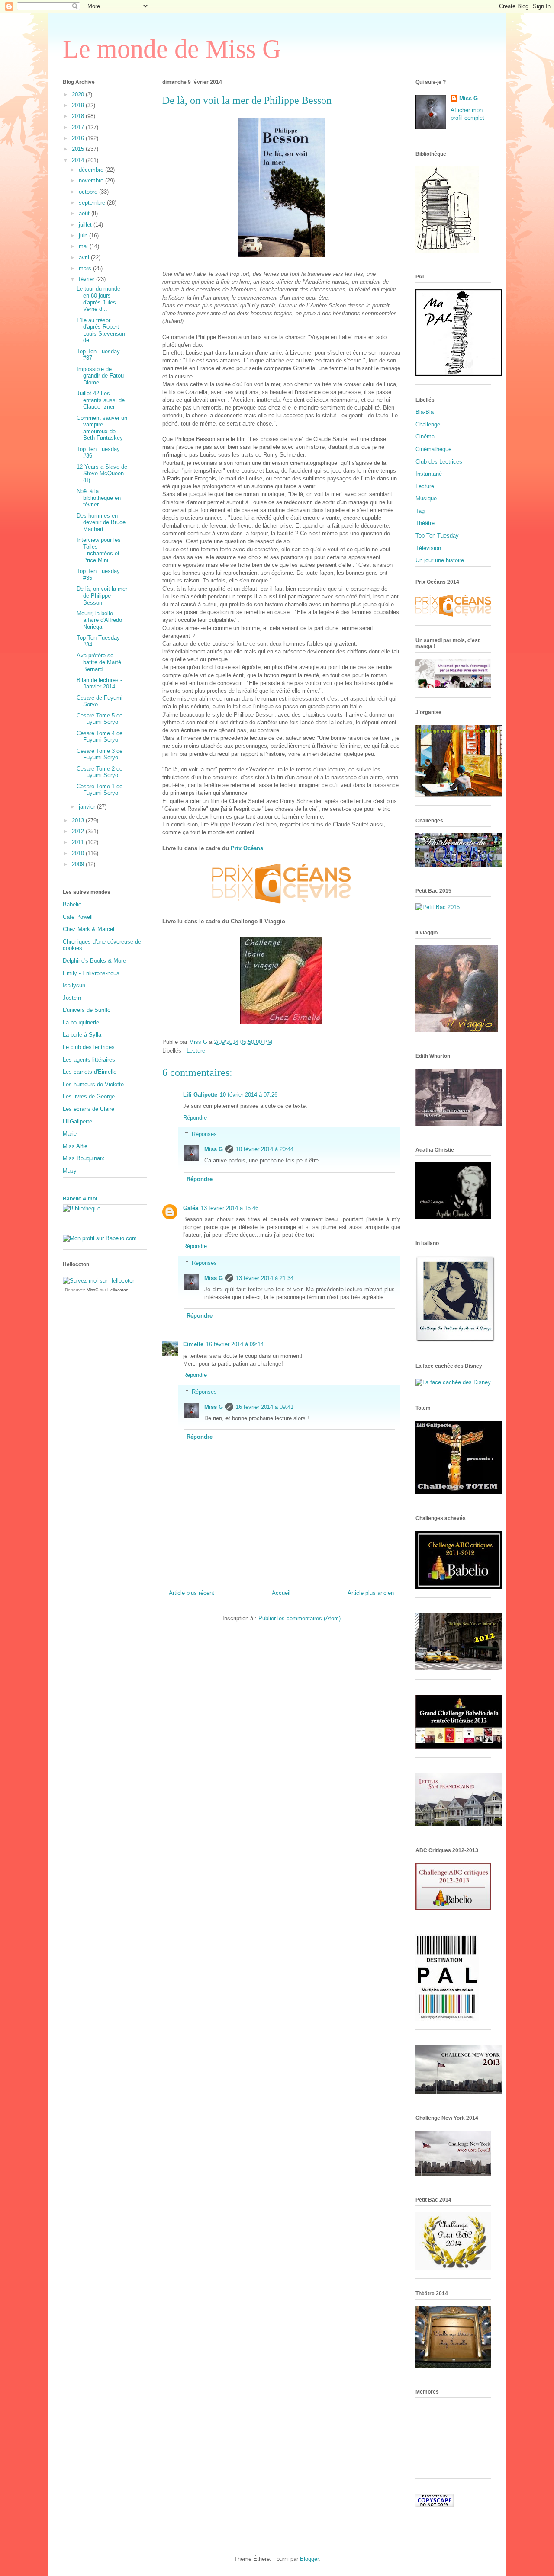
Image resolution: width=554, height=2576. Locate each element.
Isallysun (74, 985)
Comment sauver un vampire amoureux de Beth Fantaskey (102, 428)
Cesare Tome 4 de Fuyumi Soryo (100, 737)
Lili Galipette (200, 1095)
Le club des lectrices (89, 1047)
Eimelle (193, 1344)
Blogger (309, 2559)
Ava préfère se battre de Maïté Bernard (99, 662)
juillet (86, 225)
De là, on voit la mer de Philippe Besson (102, 595)
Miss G (214, 1149)
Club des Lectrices (439, 462)
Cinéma (425, 437)
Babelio (72, 904)
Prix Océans (247, 848)
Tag (420, 511)
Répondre (195, 1118)
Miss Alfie (75, 1146)
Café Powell (78, 917)
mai (84, 246)
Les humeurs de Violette (93, 1084)
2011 (79, 842)
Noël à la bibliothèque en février (99, 498)
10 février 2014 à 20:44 (265, 1149)
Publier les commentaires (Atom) (300, 1618)
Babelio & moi (80, 1199)
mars (86, 268)
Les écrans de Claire (89, 1109)
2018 (79, 116)
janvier (88, 807)
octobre (89, 192)
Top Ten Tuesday (437, 536)
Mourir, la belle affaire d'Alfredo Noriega (99, 620)
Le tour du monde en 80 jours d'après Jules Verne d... (98, 299)
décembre (92, 170)
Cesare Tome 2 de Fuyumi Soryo (100, 772)
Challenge (428, 424)
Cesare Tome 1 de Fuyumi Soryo (100, 790)
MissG (93, 1290)
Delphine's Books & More (94, 961)
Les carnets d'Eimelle (90, 1072)
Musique (426, 498)
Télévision (428, 548)
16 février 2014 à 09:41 (265, 1407)
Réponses (204, 1134)
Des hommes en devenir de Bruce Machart (101, 522)
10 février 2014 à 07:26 (249, 1095)
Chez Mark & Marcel (89, 929)
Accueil (281, 1593)
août (85, 213)
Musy (70, 1171)
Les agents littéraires (89, 1060)
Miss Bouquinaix (84, 1158)
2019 (79, 105)
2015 (79, 149)
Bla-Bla (425, 412)
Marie (70, 1134)
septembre (93, 203)
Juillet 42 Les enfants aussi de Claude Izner (101, 400)
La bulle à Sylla (82, 1035)
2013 (79, 821)
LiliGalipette (77, 1122)
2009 (79, 864)
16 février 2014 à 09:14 (235, 1344)
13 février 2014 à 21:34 (265, 1278)
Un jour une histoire (440, 560)
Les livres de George (89, 1096)
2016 (79, 138)
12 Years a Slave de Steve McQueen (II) (102, 474)
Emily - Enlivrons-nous (91, 973)
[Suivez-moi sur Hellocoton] (99, 1281)
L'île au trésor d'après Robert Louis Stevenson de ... (101, 330)
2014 (79, 160)
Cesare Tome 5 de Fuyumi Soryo (100, 719)
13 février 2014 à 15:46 (230, 1208)
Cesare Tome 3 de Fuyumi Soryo (100, 754)
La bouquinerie (81, 1022)
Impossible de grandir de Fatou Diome (100, 376)
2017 (79, 127)
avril (85, 258)
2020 (79, 94)
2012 (79, 831)
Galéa (191, 1208)
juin (84, 235)
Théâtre (425, 523)
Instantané (429, 474)
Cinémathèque (433, 449)
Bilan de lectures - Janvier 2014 (99, 683)
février (87, 279)
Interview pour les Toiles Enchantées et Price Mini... (99, 550)
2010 (79, 853)
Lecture (196, 1051)
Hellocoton (118, 1290)
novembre (92, 181)
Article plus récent (192, 1593)
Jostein (72, 998)
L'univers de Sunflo (87, 1010)
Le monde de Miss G (172, 49)
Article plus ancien (371, 1593)
